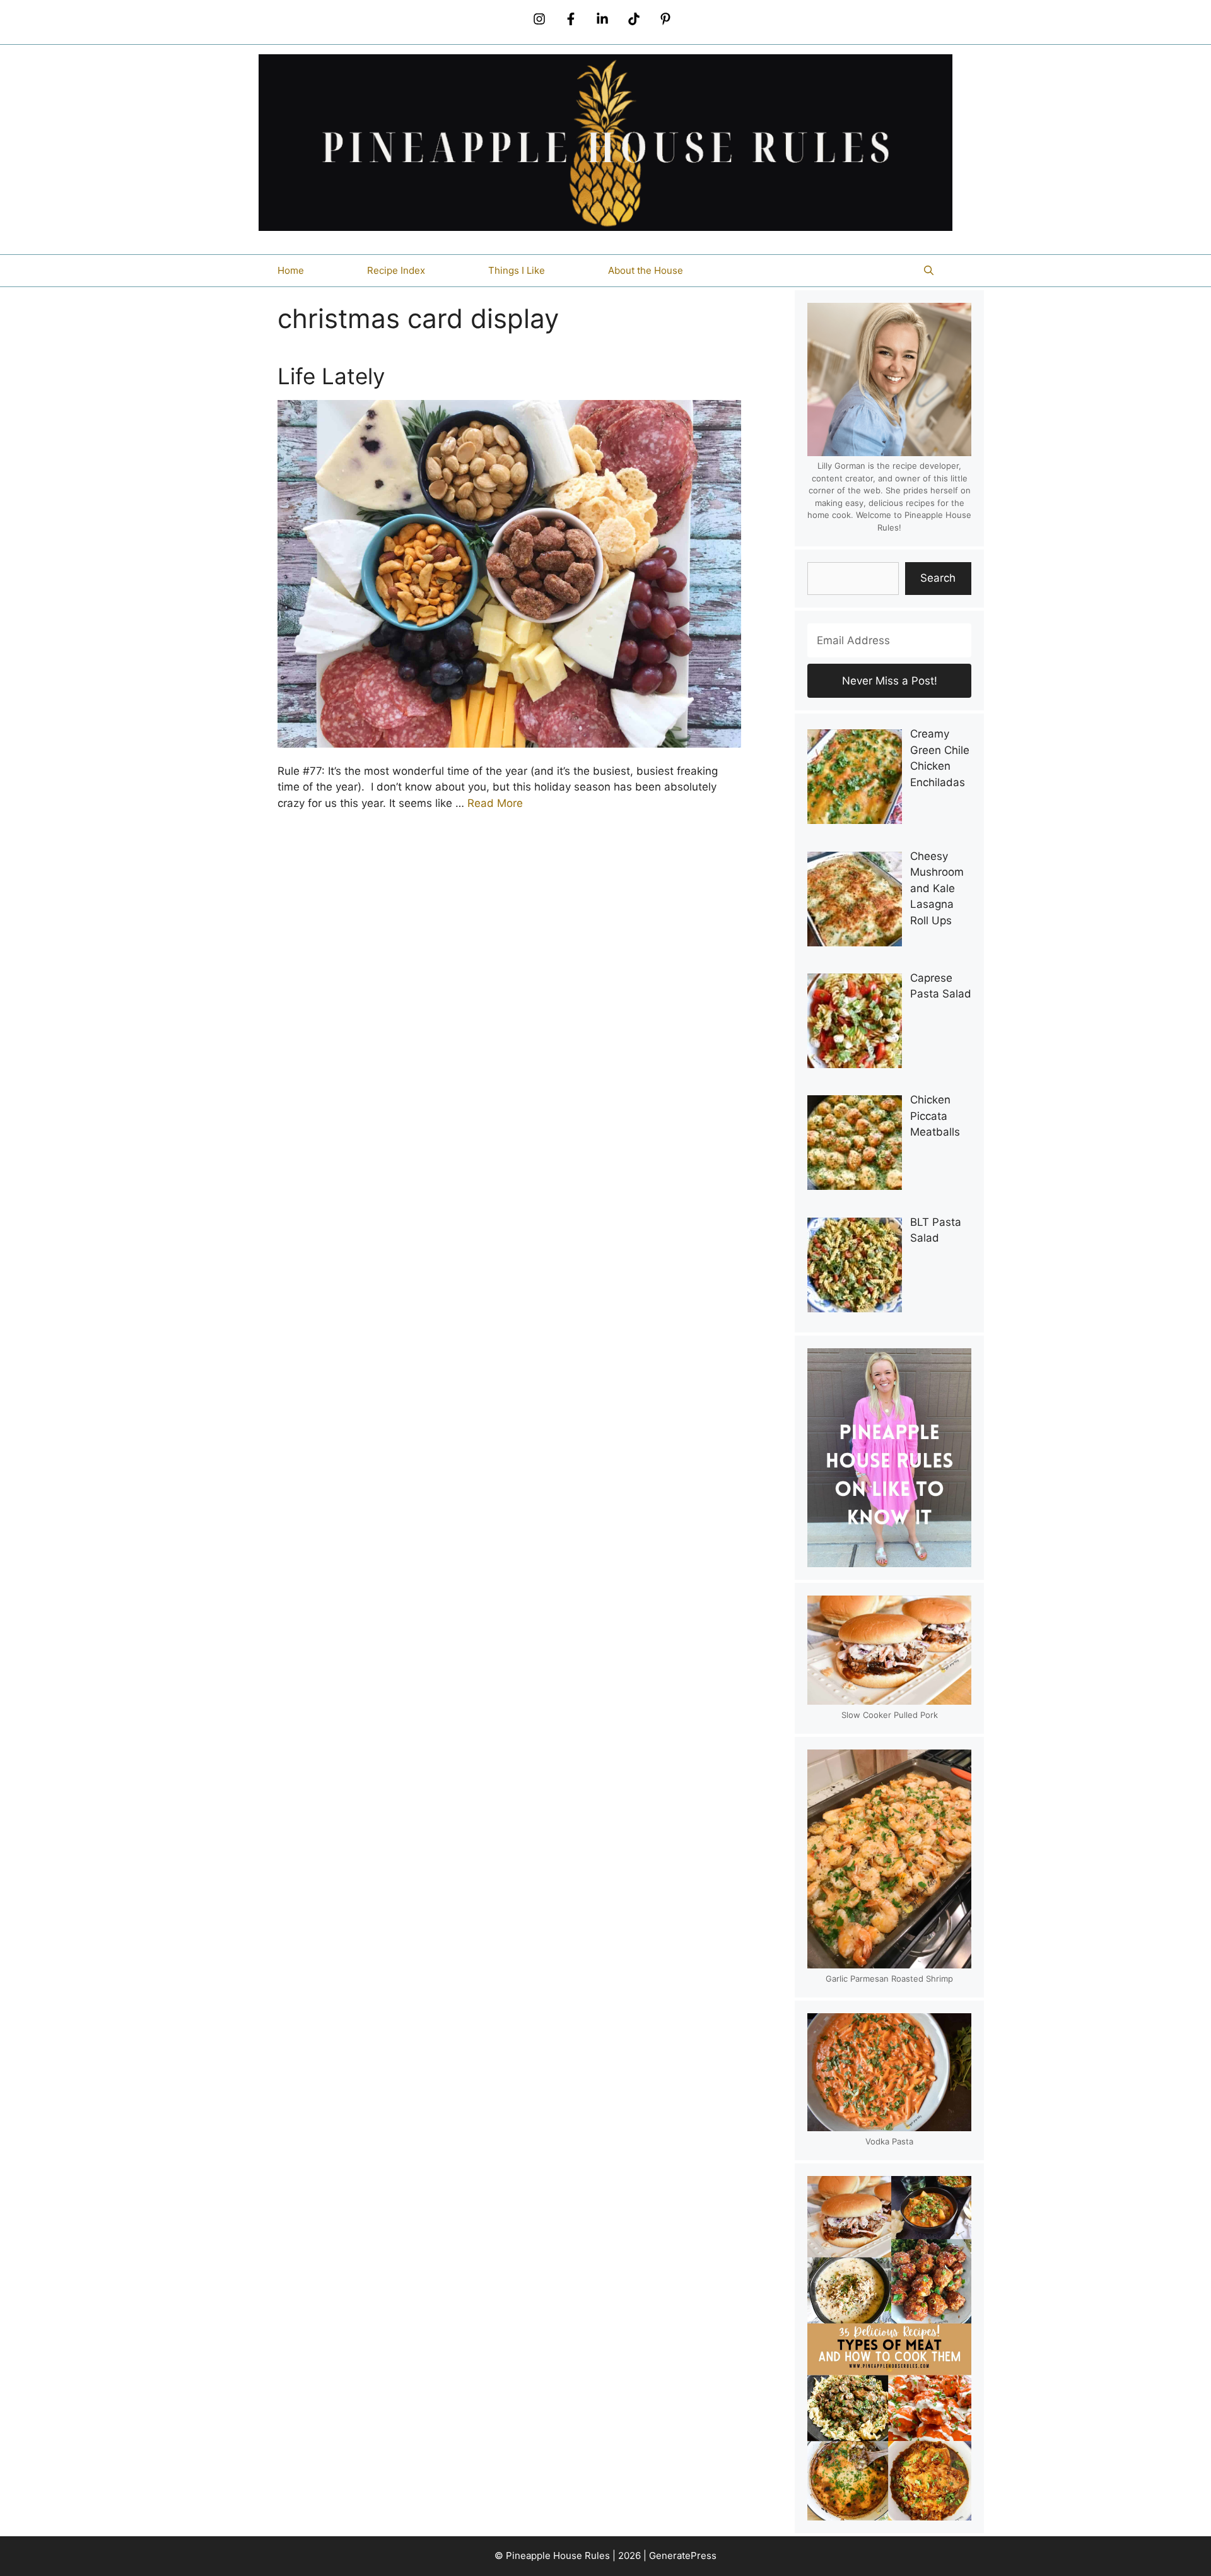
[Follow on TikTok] (634, 19)
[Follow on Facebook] (571, 19)
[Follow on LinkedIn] (602, 19)
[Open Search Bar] (929, 271)
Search (938, 578)
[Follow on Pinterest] (665, 19)
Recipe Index (396, 270)
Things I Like (517, 270)
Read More (495, 803)
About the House (646, 270)
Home (291, 270)
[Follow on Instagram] (539, 19)
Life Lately (331, 376)
